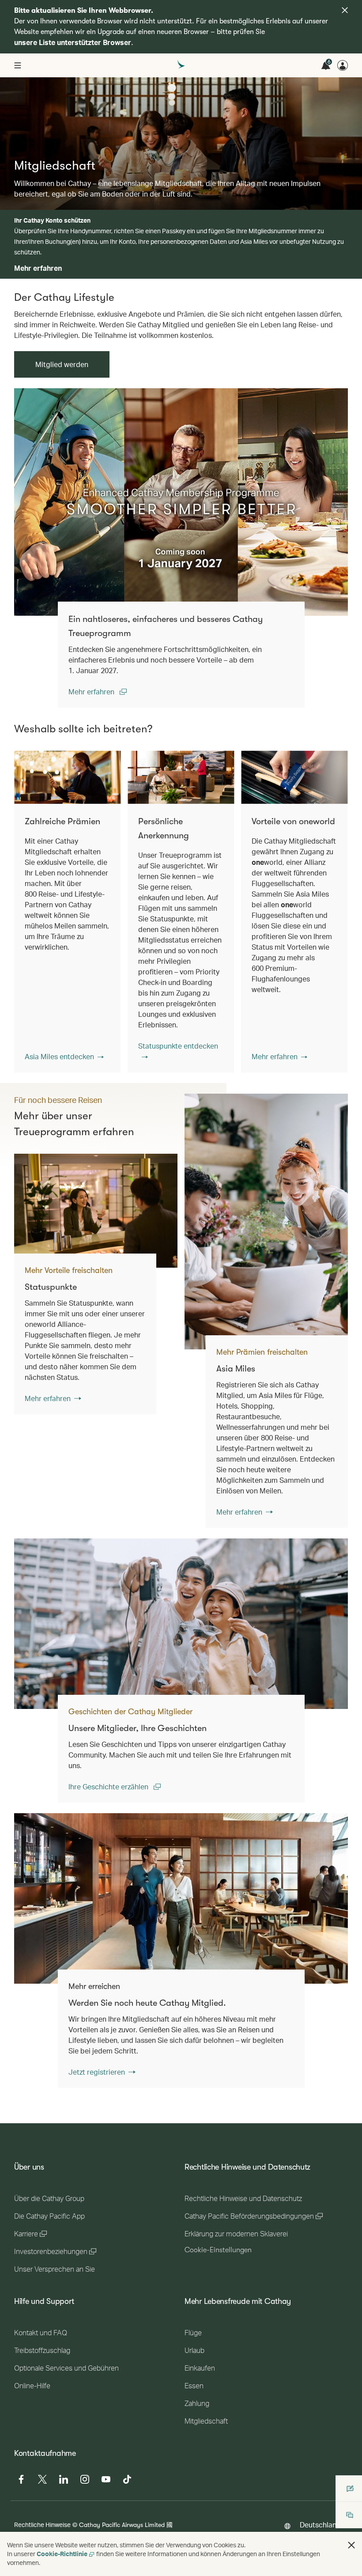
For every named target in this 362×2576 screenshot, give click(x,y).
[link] (181, 502)
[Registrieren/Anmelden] (343, 65)
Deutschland (320, 2525)
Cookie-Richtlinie (62, 2554)
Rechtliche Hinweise (42, 2525)
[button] (64, 1057)
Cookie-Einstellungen (218, 2250)
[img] (345, 10)
